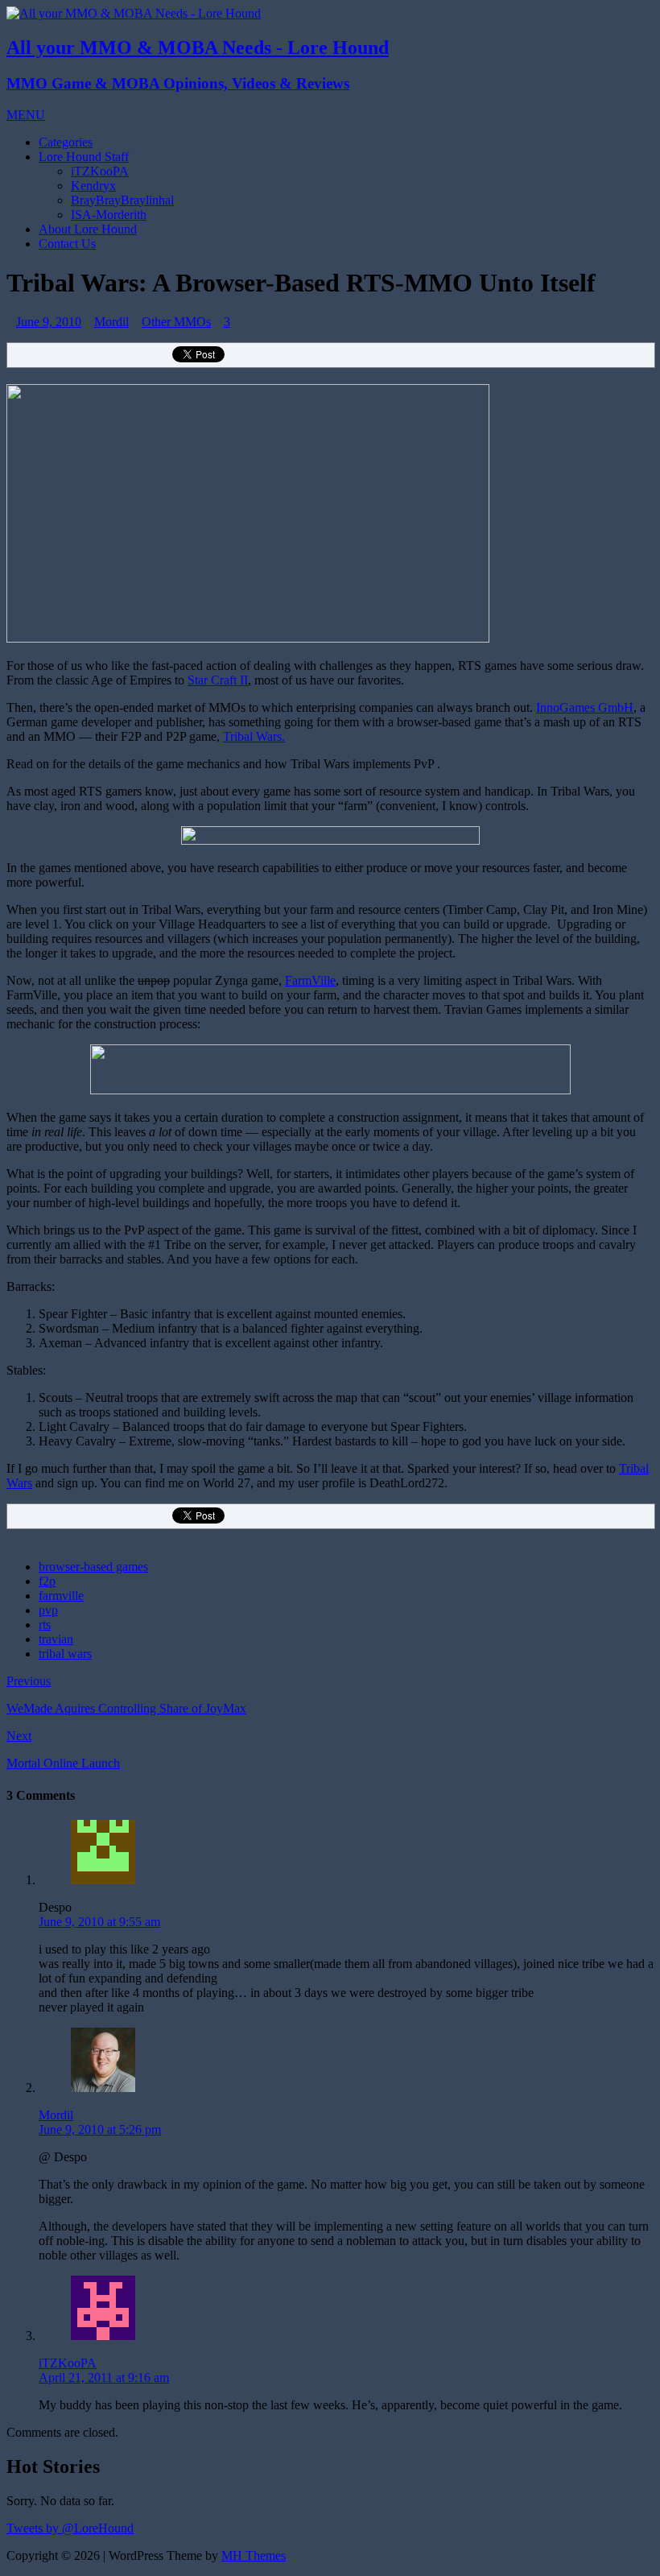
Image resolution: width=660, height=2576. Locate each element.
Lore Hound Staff (84, 157)
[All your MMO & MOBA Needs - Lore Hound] (134, 13)
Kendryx (93, 186)
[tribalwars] (248, 638)
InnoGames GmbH (585, 707)
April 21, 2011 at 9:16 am (104, 2378)
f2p (47, 1581)
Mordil (111, 322)
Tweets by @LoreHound (70, 2528)
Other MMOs (176, 322)
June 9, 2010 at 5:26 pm (100, 2129)
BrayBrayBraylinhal (122, 200)
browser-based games (93, 1567)
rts (45, 1625)
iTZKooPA (100, 171)
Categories (66, 142)
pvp (48, 1610)
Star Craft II (218, 680)
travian (56, 1639)
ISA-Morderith (109, 215)
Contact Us (67, 244)
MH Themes (254, 2555)
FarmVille (310, 980)
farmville (61, 1596)
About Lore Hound (88, 229)
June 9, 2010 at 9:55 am (99, 1922)
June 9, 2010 (49, 322)
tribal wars (65, 1654)
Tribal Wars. (254, 736)
